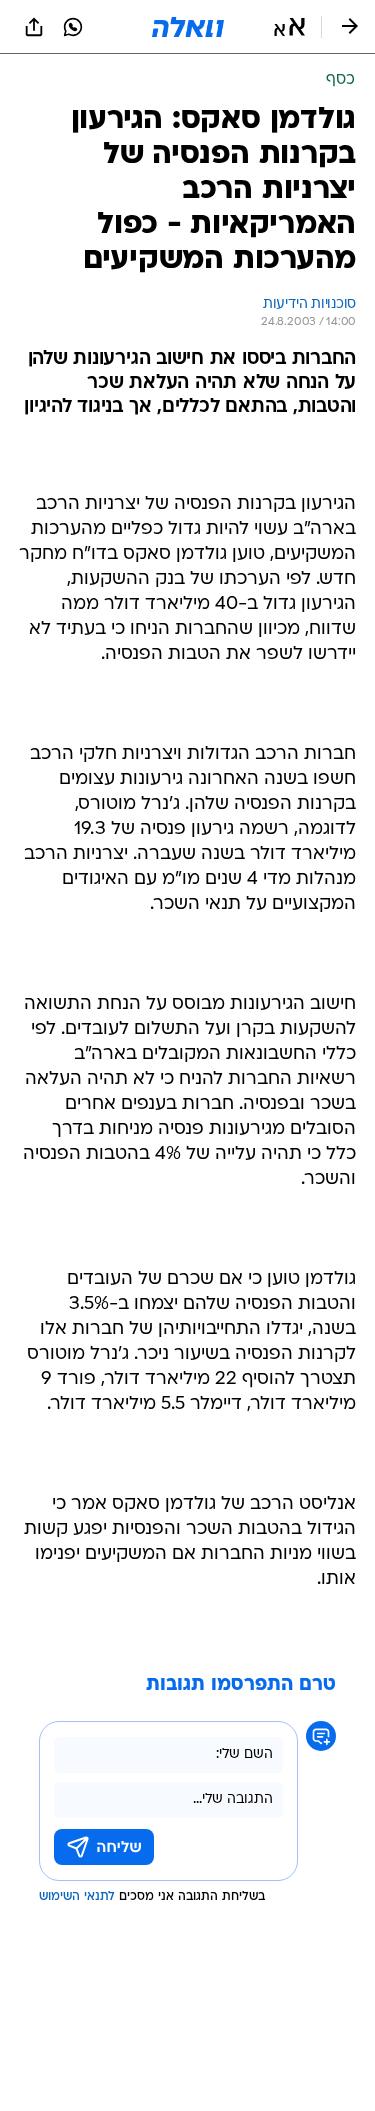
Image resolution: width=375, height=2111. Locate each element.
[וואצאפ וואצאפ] (73, 27)
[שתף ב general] (34, 27)
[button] (289, 27)
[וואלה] (188, 27)
